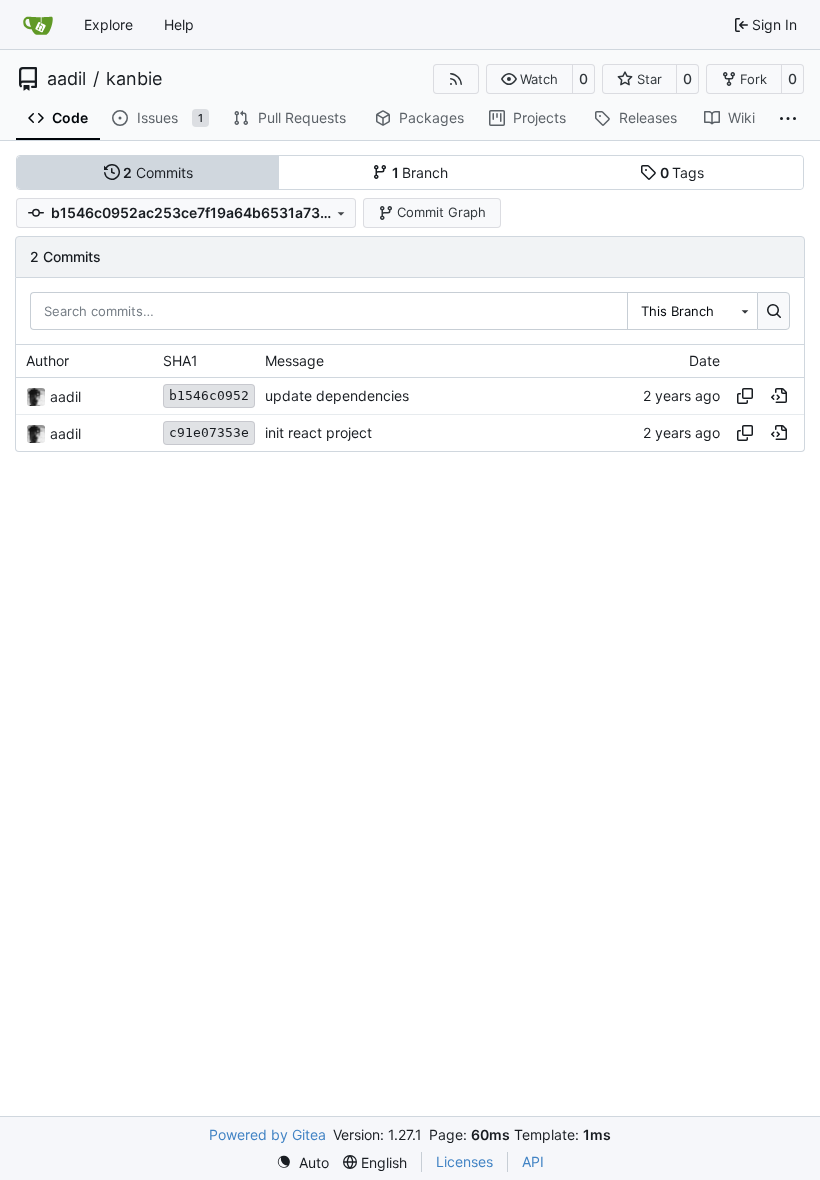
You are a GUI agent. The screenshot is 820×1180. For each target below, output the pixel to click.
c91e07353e (209, 432)
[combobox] (692, 311)
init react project (318, 433)
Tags (682, 172)
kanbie (134, 79)
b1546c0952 (209, 395)
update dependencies (337, 396)
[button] (529, 79)
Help (179, 24)
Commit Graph (441, 212)
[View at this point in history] (779, 396)
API (533, 1161)
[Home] (38, 25)
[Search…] (773, 311)
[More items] (788, 119)
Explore (108, 24)
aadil (66, 79)
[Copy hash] (745, 396)
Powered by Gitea (267, 1134)
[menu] (302, 1162)
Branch (420, 172)
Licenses (464, 1161)
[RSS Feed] (456, 79)
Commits (158, 172)
